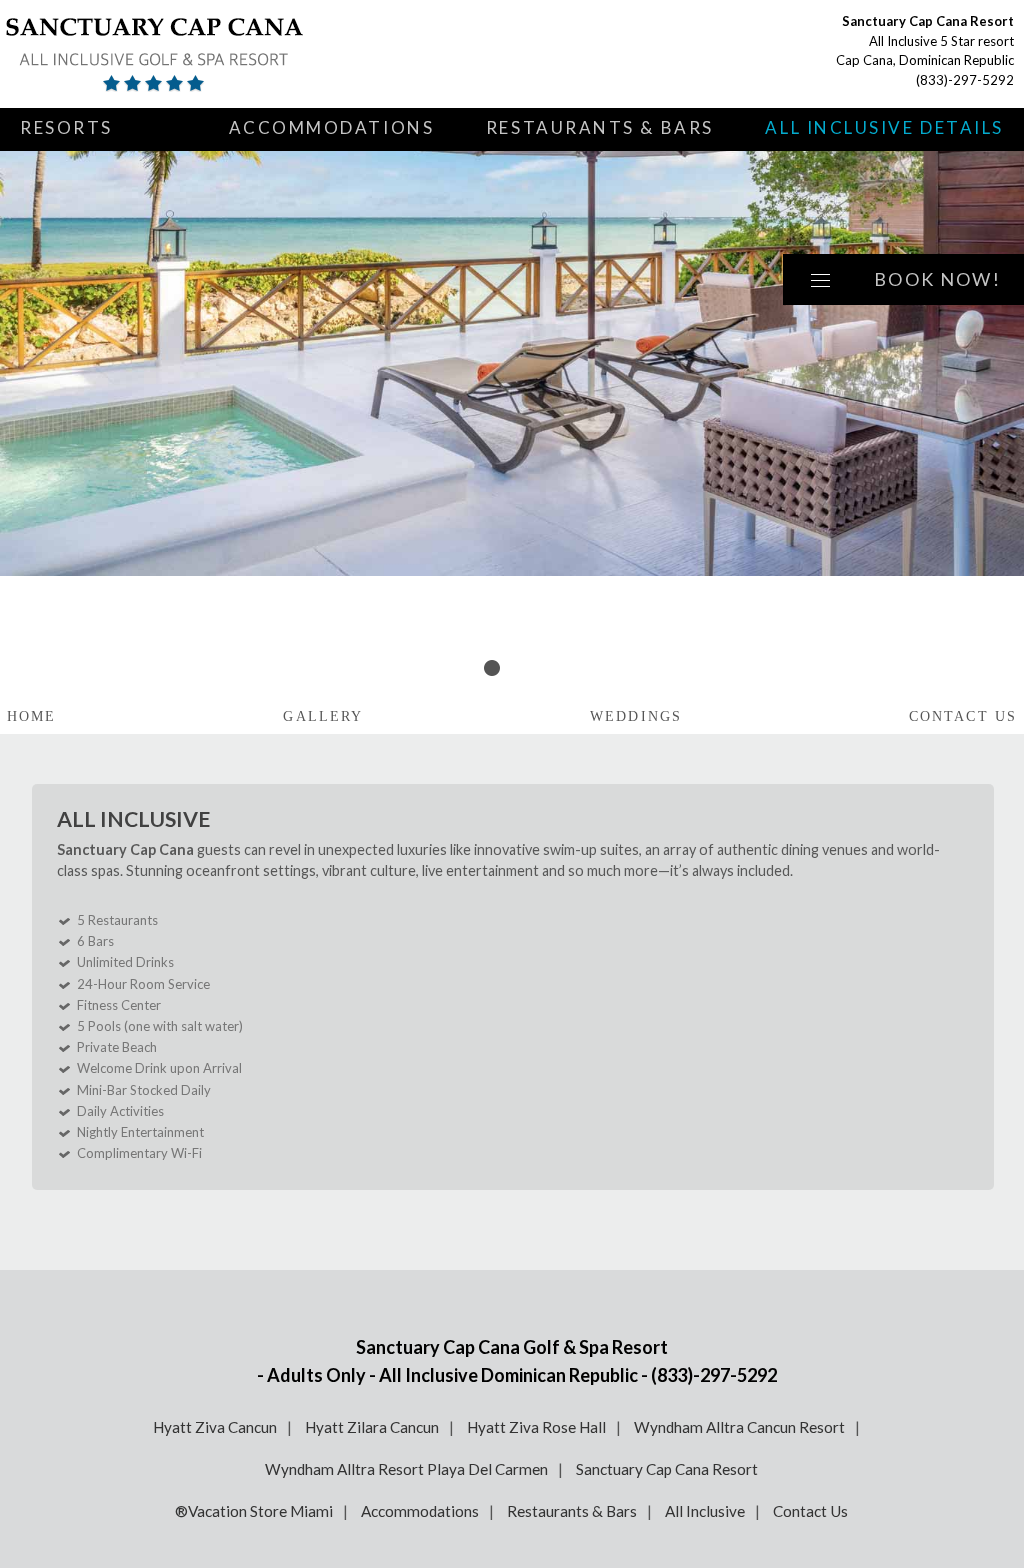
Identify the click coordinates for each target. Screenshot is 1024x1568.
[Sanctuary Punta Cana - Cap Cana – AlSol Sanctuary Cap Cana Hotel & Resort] (235, 54)
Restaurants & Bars (600, 127)
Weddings (636, 716)
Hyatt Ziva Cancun (215, 1427)
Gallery (323, 716)
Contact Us (963, 716)
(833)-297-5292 (965, 80)
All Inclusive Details (884, 127)
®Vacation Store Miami (254, 1511)
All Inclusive (705, 1511)
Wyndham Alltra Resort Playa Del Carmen (406, 1469)
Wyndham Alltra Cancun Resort (739, 1427)
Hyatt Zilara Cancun (372, 1427)
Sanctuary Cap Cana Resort (667, 1469)
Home (31, 716)
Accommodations (332, 127)
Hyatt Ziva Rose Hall (536, 1427)
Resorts (66, 127)
